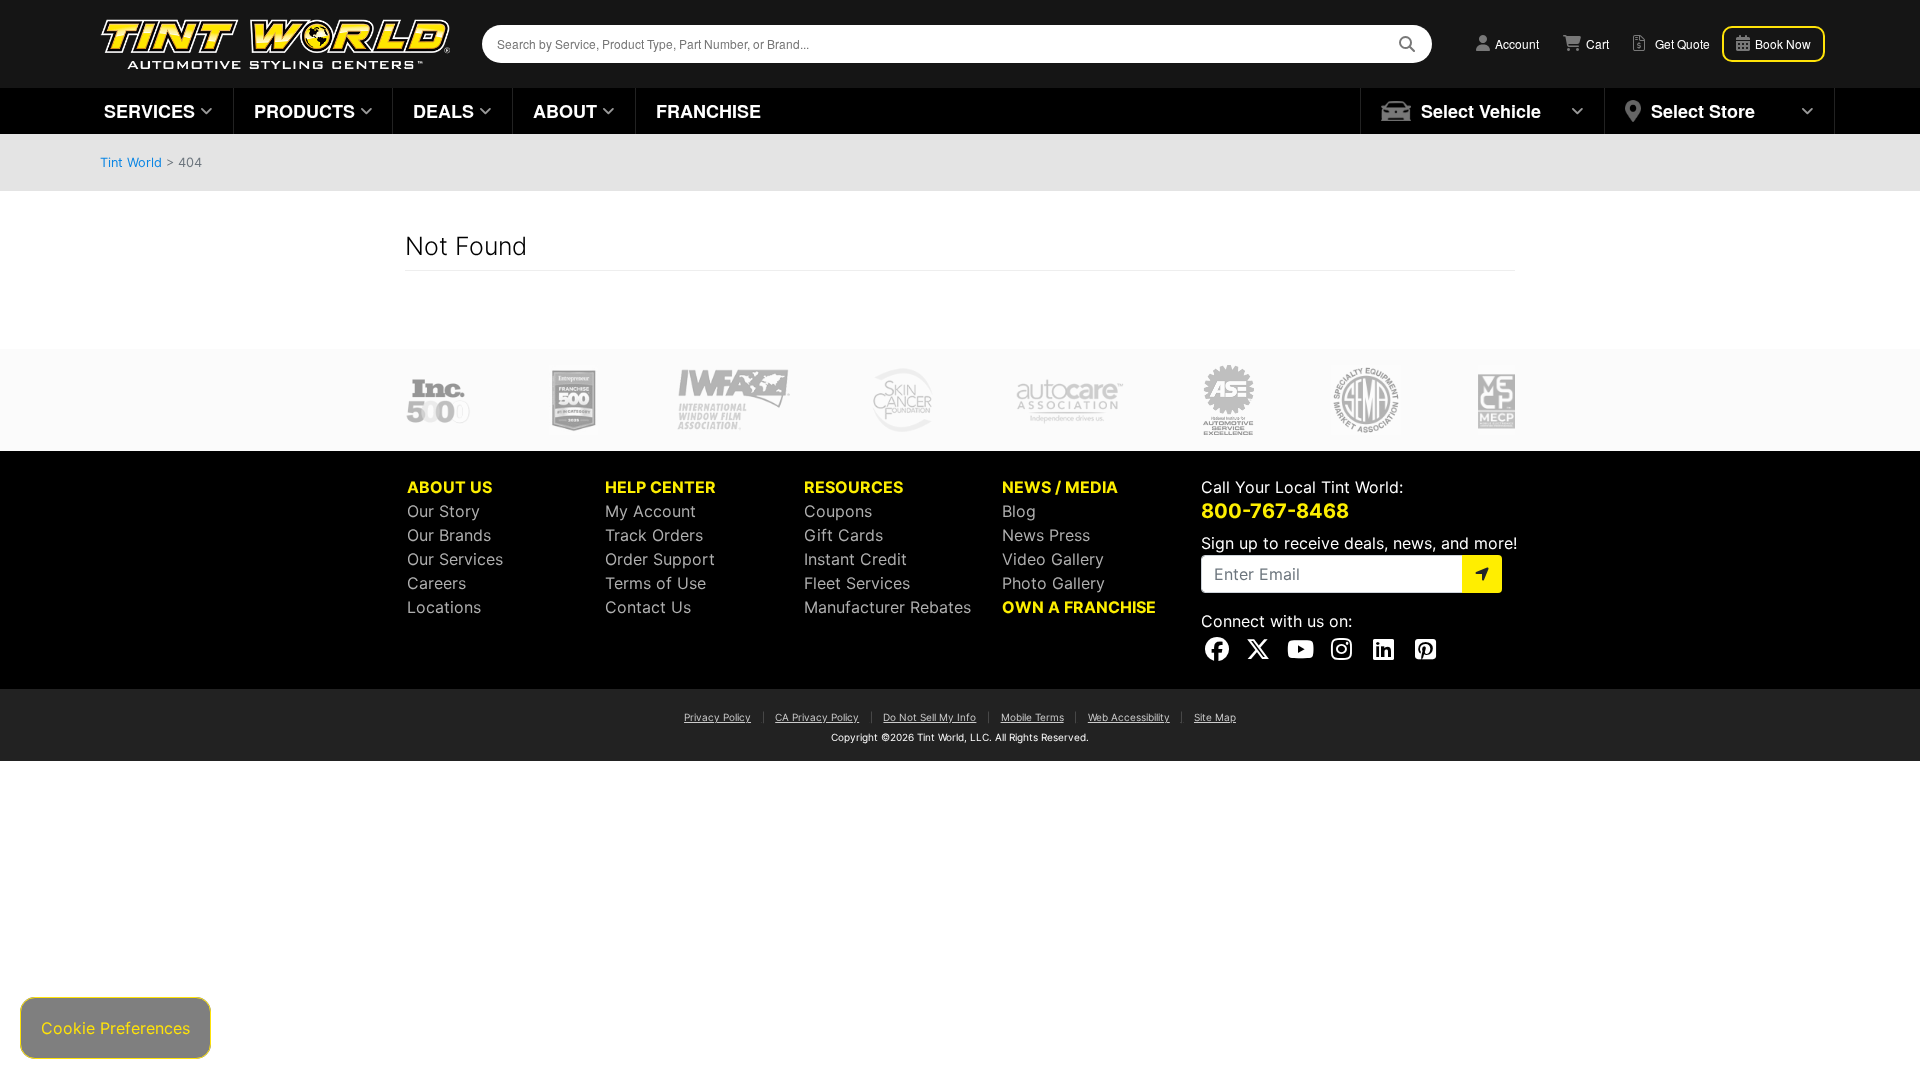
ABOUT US (449, 487)
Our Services (455, 559)
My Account (650, 511)
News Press (1046, 535)
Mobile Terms (1032, 717)
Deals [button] (443, 111)
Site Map (1215, 717)
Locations (444, 607)
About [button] (565, 111)
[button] (1483, 111)
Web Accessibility (1129, 717)
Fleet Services (857, 583)
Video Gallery (1053, 559)
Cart (1596, 43)
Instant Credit (855, 559)
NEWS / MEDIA (1060, 487)
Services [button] (149, 111)
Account (1515, 43)
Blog (1019, 511)
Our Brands (449, 535)
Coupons (838, 511)
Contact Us (648, 607)
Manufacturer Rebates (887, 607)
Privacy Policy (717, 717)
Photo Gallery (1053, 583)
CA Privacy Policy (817, 717)
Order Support (660, 559)
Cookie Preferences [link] (115, 1028)
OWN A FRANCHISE (1079, 607)
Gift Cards (843, 535)
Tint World (131, 162)
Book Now (1781, 43)
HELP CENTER (660, 487)
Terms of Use (655, 583)
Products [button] (304, 111)
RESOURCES (853, 487)
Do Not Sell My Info (929, 717)
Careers (436, 583)
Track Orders (654, 535)
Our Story (443, 511)
